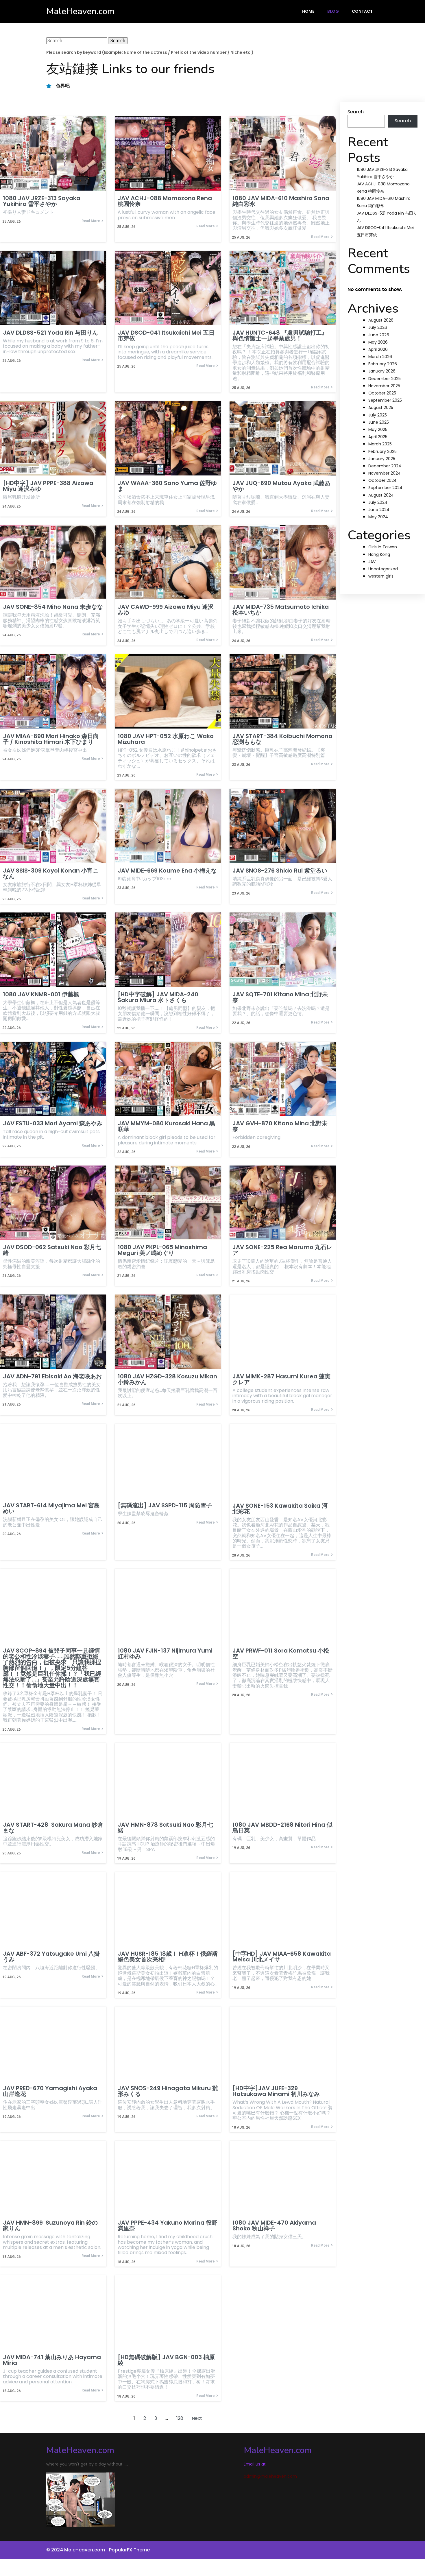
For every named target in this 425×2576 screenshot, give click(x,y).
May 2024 (378, 517)
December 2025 (385, 379)
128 (180, 2418)
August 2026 (381, 320)
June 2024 (379, 510)
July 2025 (378, 415)
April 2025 (378, 437)
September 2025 (385, 400)
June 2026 (379, 335)
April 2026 (378, 349)
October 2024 (382, 480)
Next (197, 2418)
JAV (372, 562)
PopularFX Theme (129, 2550)
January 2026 (382, 371)
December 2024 (385, 466)
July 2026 (378, 327)
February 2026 (383, 364)
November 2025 (384, 386)
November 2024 (385, 473)
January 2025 (382, 459)
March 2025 (380, 444)
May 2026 (378, 342)
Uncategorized (383, 569)
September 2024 (385, 488)
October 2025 (382, 393)
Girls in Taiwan (383, 547)
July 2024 (378, 502)
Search (356, 112)
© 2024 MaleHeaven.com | (78, 2550)
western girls (381, 576)
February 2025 (382, 451)
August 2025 (381, 407)
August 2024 (381, 495)
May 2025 (378, 429)
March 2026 (380, 357)
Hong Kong (379, 554)
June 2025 (379, 422)
